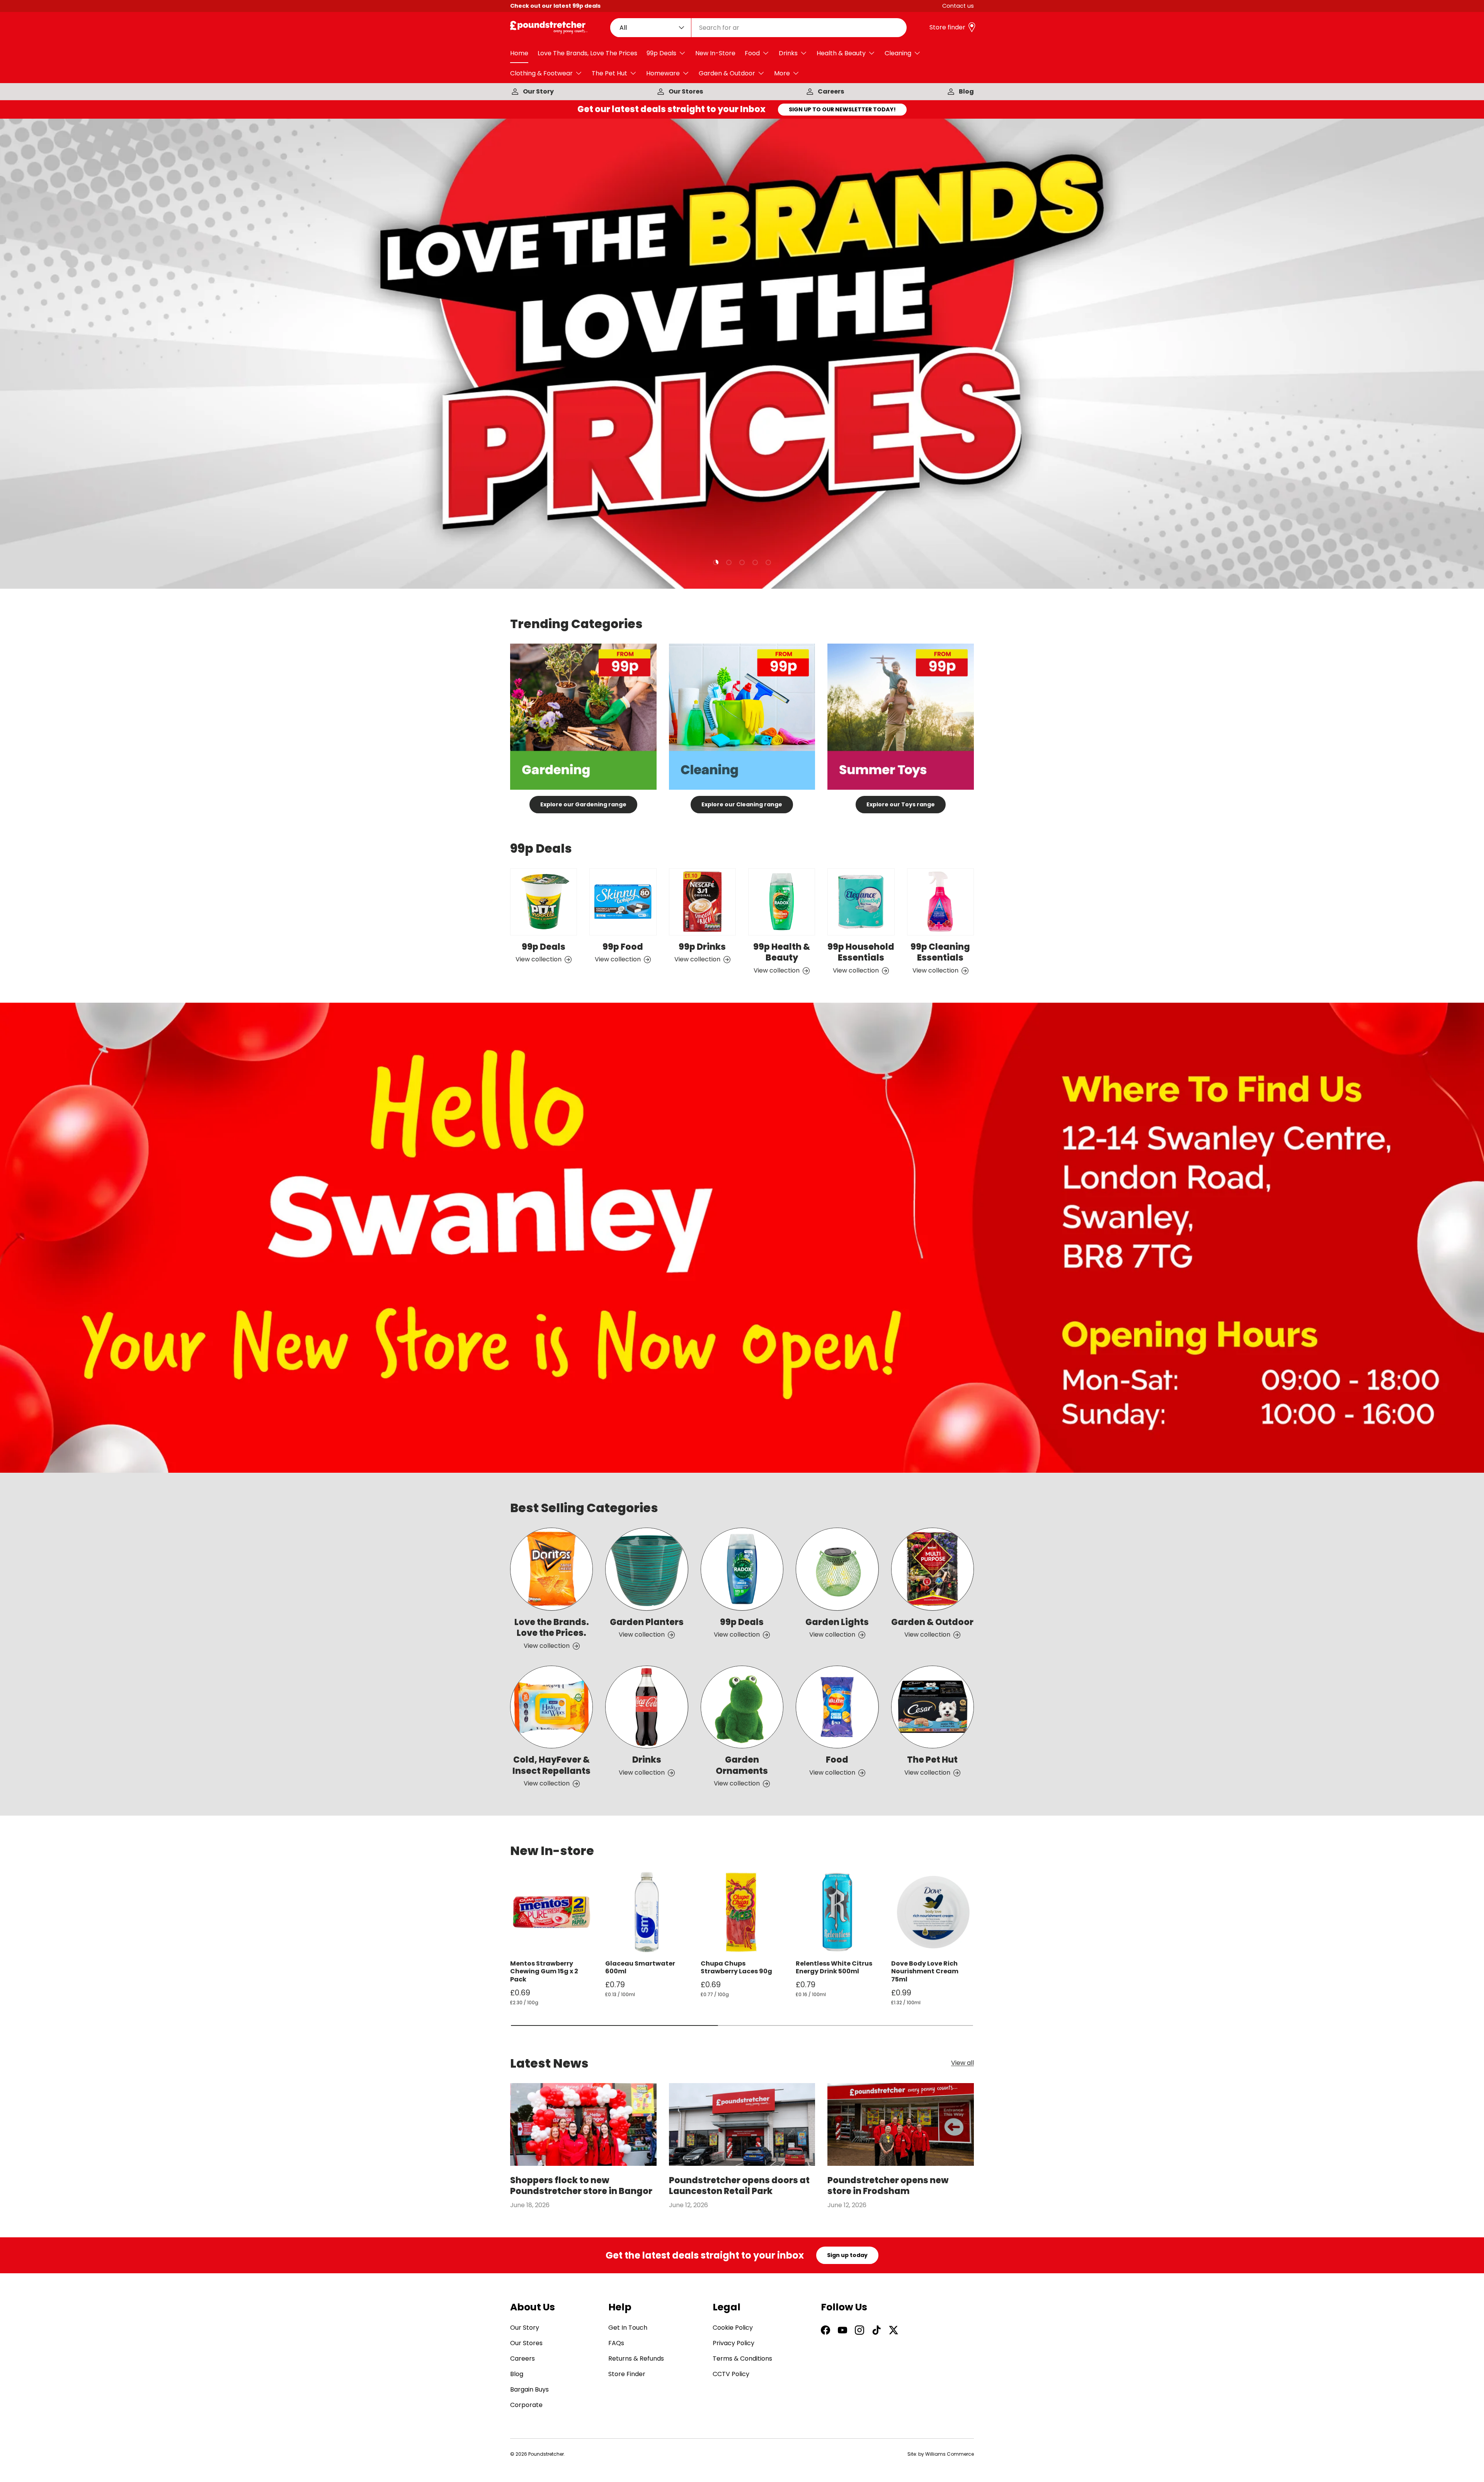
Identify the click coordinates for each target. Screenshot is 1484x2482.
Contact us (958, 6)
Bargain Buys (529, 2389)
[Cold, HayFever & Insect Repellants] (551, 1707)
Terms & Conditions (742, 2358)
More (782, 73)
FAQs (616, 2343)
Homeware (663, 73)
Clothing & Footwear (541, 73)
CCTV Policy (731, 2374)
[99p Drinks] (702, 902)
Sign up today (847, 2255)
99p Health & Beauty (782, 952)
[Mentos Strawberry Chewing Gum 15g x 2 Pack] (551, 1912)
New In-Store (715, 53)
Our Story (538, 91)
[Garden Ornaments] (742, 1707)
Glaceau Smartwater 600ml (640, 1968)
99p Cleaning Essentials (940, 952)
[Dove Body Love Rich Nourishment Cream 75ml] (933, 1912)
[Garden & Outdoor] (933, 1569)
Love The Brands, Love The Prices (587, 53)
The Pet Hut (609, 73)
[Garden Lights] (837, 1569)
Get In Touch (628, 2328)
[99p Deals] (544, 902)
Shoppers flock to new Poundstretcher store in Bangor (581, 2186)
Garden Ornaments (742, 1765)
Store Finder (627, 2374)
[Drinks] (647, 1707)
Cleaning (898, 53)
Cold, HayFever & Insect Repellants (551, 1765)
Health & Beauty (841, 53)
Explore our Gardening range (583, 804)
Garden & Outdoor (727, 73)
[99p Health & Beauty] (782, 902)
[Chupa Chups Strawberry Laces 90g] (742, 1912)
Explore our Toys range (901, 804)
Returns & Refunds (636, 2358)
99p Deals (661, 53)
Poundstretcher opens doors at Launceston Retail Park (739, 2186)
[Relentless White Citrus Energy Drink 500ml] (837, 1912)
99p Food (623, 947)
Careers (831, 91)
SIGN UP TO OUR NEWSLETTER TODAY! (842, 109)
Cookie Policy (733, 2328)
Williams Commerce (950, 2454)
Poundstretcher (546, 2454)
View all (962, 2063)
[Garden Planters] (647, 1569)
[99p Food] (623, 902)
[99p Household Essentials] (861, 902)
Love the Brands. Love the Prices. (552, 1628)
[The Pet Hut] (933, 1707)
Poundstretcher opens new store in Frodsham (888, 2186)
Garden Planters (647, 1622)
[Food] (837, 1707)
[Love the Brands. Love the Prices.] (551, 1569)
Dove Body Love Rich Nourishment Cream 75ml (925, 1972)
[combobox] (759, 28)
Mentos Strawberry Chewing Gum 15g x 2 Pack (544, 1972)
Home (519, 53)
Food (752, 53)
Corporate (526, 2405)
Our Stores (686, 91)
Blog (966, 91)
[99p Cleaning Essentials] (940, 902)
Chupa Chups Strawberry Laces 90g (736, 1968)
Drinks (788, 53)
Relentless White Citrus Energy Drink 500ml (834, 1968)
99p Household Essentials (861, 952)
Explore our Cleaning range (742, 804)
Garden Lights (837, 1622)
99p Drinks (702, 947)
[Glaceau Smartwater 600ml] (647, 1912)
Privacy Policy (733, 2343)
